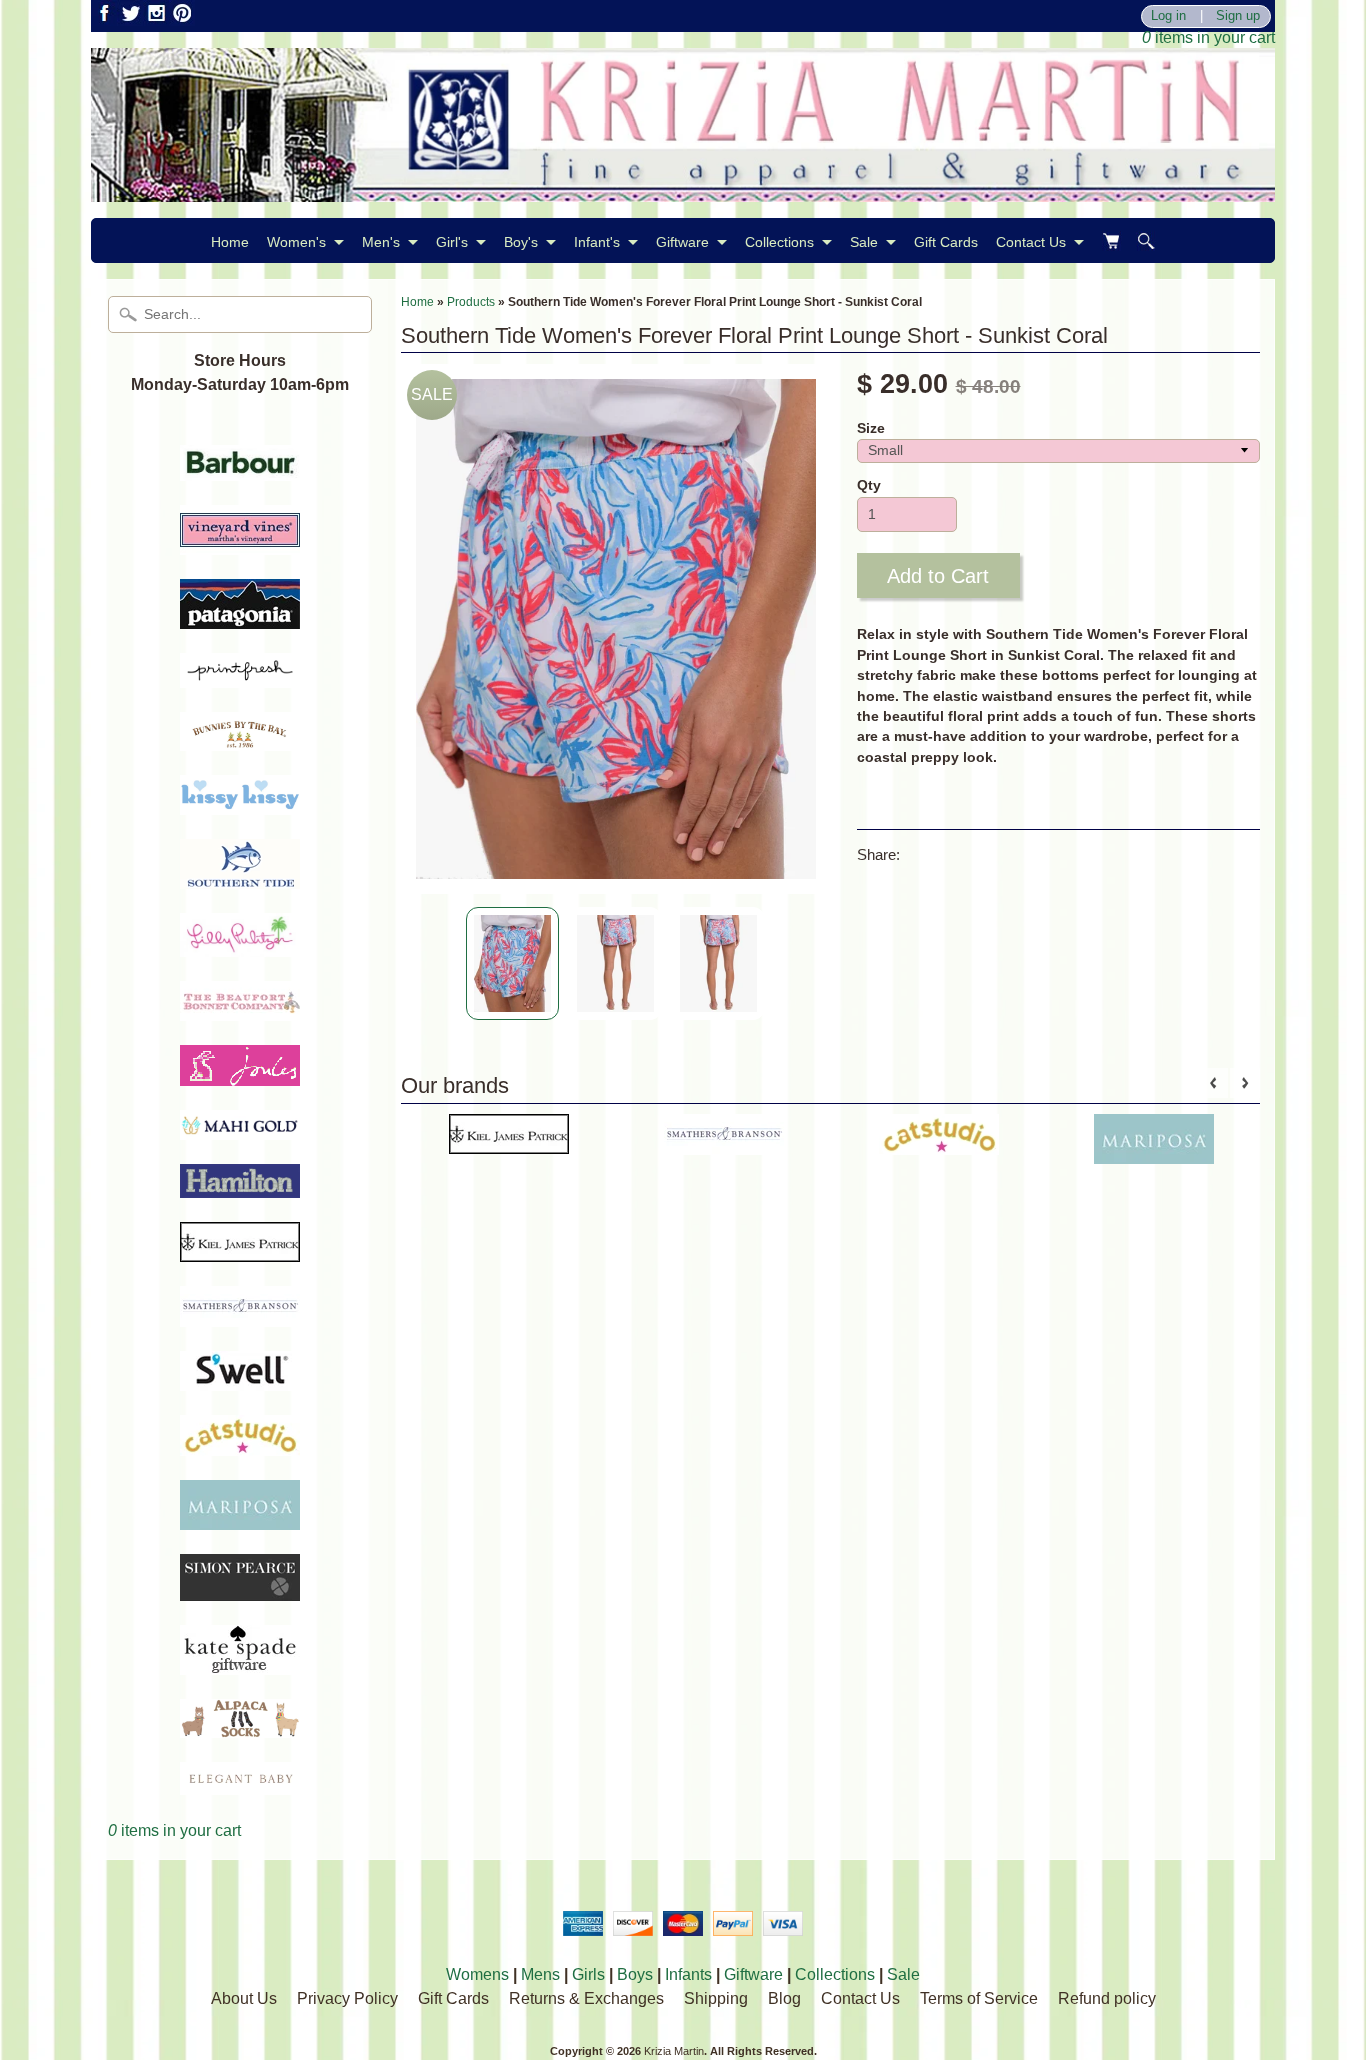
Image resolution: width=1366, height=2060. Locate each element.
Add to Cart (938, 576)
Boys (635, 1974)
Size (871, 428)
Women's (296, 242)
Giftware (682, 242)
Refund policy (1107, 1998)
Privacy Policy (347, 1998)
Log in (1168, 16)
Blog (784, 1998)
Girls (588, 1974)
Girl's (452, 242)
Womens (477, 1974)
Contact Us (1031, 242)
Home (230, 242)
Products (471, 302)
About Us (244, 1998)
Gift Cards (946, 242)
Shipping (716, 1998)
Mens (540, 1974)
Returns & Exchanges (586, 1998)
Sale (864, 242)
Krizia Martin (674, 2051)
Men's (381, 242)
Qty (869, 485)
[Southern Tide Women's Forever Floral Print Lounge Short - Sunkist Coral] (512, 963)
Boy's (521, 242)
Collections (779, 242)
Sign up (1238, 16)
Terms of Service (979, 1998)
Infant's (597, 242)
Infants (688, 1974)
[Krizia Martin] (683, 189)
